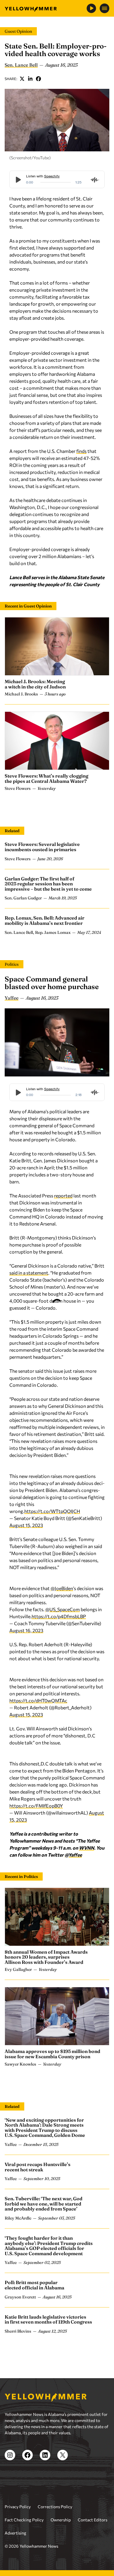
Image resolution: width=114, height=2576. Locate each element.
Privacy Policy (18, 2507)
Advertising (15, 2533)
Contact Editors (93, 2520)
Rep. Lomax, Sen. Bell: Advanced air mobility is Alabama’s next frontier (45, 920)
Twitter (22, 79)
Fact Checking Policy (24, 2520)
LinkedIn (30, 79)
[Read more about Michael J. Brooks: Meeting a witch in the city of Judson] (57, 646)
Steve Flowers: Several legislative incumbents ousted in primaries (42, 847)
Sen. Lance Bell (21, 65)
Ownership (61, 2520)
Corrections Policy (55, 2507)
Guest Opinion (18, 31)
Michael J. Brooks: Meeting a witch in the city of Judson (35, 684)
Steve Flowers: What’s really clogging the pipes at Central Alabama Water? (46, 778)
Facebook (39, 79)
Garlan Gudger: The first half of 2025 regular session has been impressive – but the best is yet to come (48, 884)
